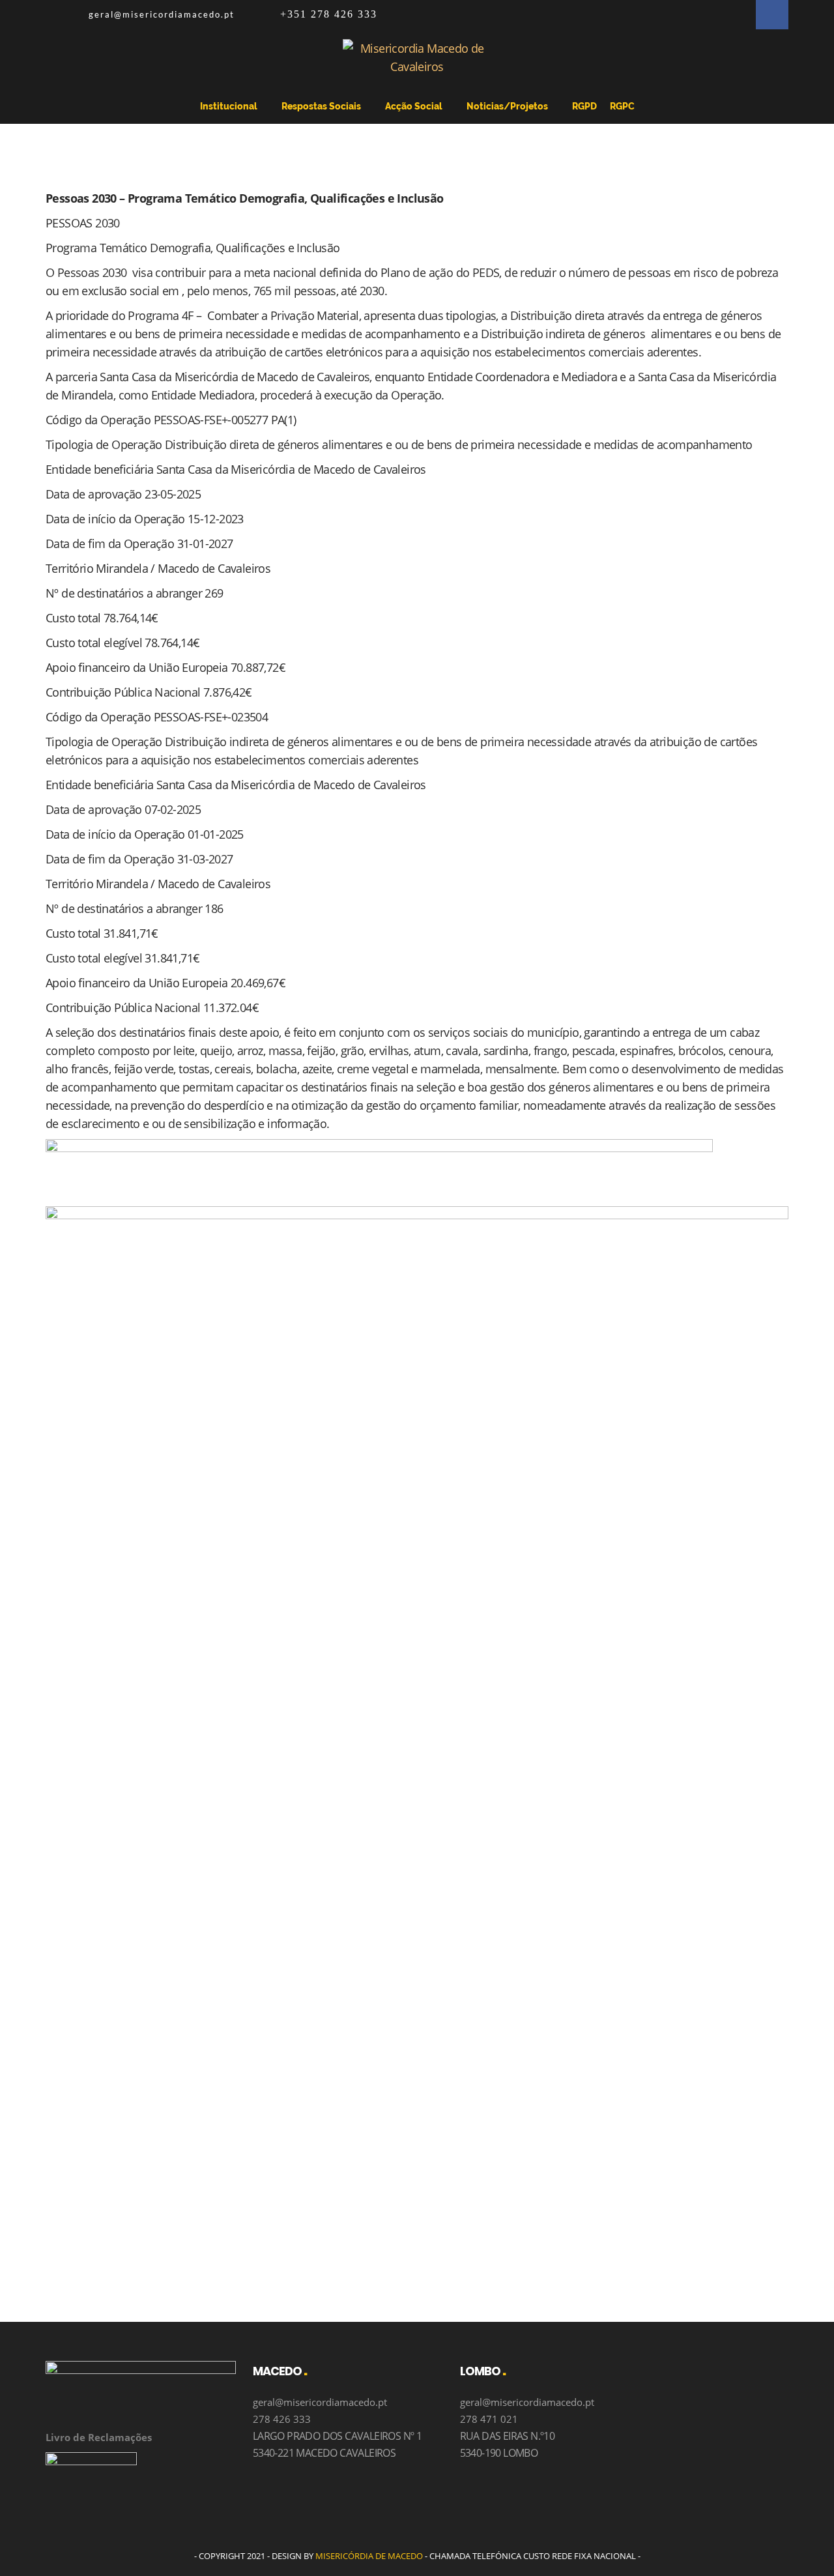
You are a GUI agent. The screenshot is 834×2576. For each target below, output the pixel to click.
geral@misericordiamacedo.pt (162, 14)
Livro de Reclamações (99, 2437)
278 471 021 (489, 2419)
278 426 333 (282, 2419)
